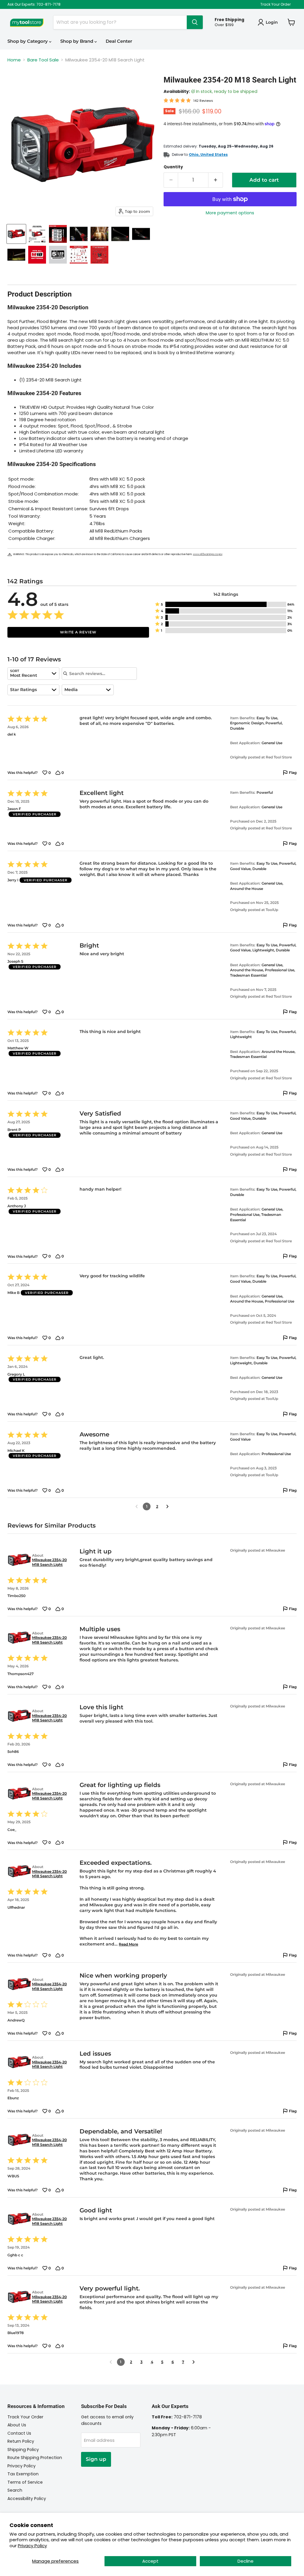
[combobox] (33, 674)
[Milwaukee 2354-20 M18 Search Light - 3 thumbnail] (58, 234)
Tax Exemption (23, 2474)
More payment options (230, 213)
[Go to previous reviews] (137, 1506)
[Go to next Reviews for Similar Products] (194, 2362)
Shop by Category (28, 41)
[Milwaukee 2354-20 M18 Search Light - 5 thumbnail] (99, 234)
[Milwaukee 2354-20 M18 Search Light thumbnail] (16, 234)
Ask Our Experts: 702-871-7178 (34, 4)
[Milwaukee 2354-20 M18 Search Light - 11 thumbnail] (79, 255)
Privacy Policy (32, 2546)
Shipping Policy (23, 2450)
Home (14, 60)
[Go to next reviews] (167, 1506)
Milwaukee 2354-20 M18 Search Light (49, 1562)
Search (15, 2490)
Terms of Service (25, 2482)
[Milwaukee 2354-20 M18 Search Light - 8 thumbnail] (16, 255)
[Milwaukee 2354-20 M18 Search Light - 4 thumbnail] (79, 234)
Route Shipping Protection (35, 2458)
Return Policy (21, 2441)
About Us (17, 2425)
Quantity (173, 167)
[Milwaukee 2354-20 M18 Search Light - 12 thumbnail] (99, 255)
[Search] (195, 22)
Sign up (96, 2459)
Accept (150, 2561)
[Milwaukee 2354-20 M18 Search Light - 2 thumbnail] (37, 234)
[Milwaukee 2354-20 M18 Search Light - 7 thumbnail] (141, 234)
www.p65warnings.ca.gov (208, 554)
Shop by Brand (77, 41)
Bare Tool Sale (43, 60)
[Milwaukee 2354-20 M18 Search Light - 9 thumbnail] (37, 255)
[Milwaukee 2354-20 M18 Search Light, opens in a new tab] (19, 1560)
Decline (246, 2561)
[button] (226, 604)
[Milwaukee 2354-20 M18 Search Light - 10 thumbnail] (58, 255)
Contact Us (19, 2433)
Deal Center (119, 41)
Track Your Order (275, 4)
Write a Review (78, 632)
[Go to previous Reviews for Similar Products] (111, 2362)
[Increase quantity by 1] (216, 180)
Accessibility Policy (27, 2499)
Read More (128, 1944)
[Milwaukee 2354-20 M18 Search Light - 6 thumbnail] (120, 234)
